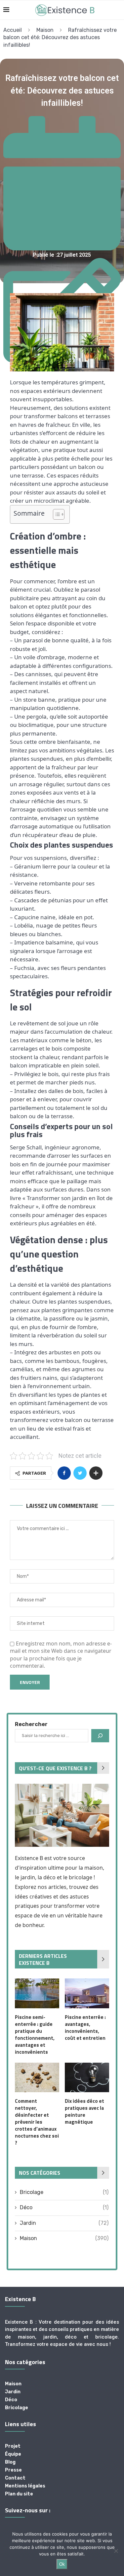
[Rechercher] (100, 1736)
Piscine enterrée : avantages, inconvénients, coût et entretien (85, 2028)
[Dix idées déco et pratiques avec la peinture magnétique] (87, 2077)
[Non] (116, 2551)
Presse (13, 2470)
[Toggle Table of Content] (55, 514)
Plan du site (19, 2494)
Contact (15, 2478)
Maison (45, 30)
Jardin (64, 2223)
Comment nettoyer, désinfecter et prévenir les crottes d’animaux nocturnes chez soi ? (37, 2122)
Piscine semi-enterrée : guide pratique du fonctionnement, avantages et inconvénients (35, 2034)
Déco (64, 2207)
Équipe (13, 2454)
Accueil (13, 30)
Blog (10, 2462)
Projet (13, 2446)
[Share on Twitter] (80, 1473)
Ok (62, 2564)
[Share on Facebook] (64, 1473)
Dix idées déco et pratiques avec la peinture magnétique (84, 2111)
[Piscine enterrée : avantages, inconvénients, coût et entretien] (87, 1993)
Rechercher (31, 1724)
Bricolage (64, 2192)
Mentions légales (25, 2486)
